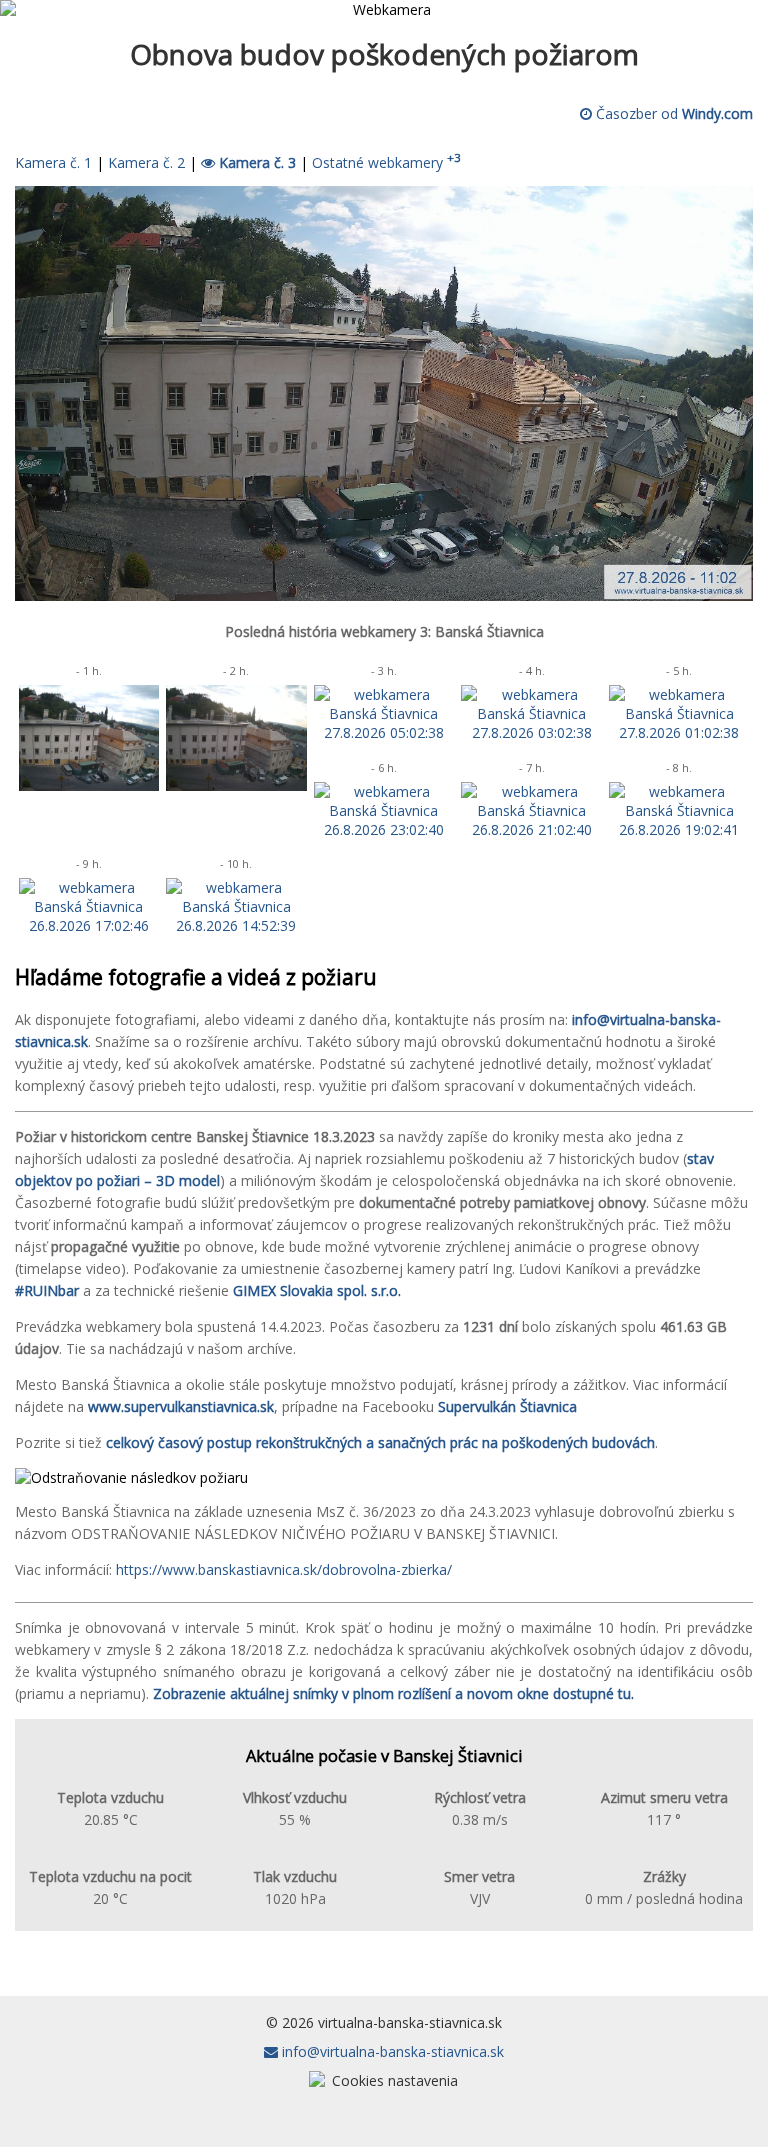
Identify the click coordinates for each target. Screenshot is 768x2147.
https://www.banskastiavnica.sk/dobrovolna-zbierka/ (284, 1569)
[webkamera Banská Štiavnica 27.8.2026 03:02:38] (531, 732)
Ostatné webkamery (386, 162)
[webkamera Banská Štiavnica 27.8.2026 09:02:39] (89, 785)
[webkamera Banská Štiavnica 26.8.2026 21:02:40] (531, 829)
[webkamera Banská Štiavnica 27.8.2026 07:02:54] (236, 785)
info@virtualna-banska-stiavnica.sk (391, 2051)
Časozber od (672, 113)
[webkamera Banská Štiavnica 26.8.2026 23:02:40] (384, 829)
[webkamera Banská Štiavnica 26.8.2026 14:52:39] (236, 925)
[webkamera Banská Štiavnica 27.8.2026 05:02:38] (384, 732)
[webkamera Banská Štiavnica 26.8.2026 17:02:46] (89, 925)
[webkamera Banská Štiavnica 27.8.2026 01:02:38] (679, 732)
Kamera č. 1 (53, 162)
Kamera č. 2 (146, 162)
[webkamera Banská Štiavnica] (384, 595)
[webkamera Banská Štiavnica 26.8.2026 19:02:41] (679, 829)
